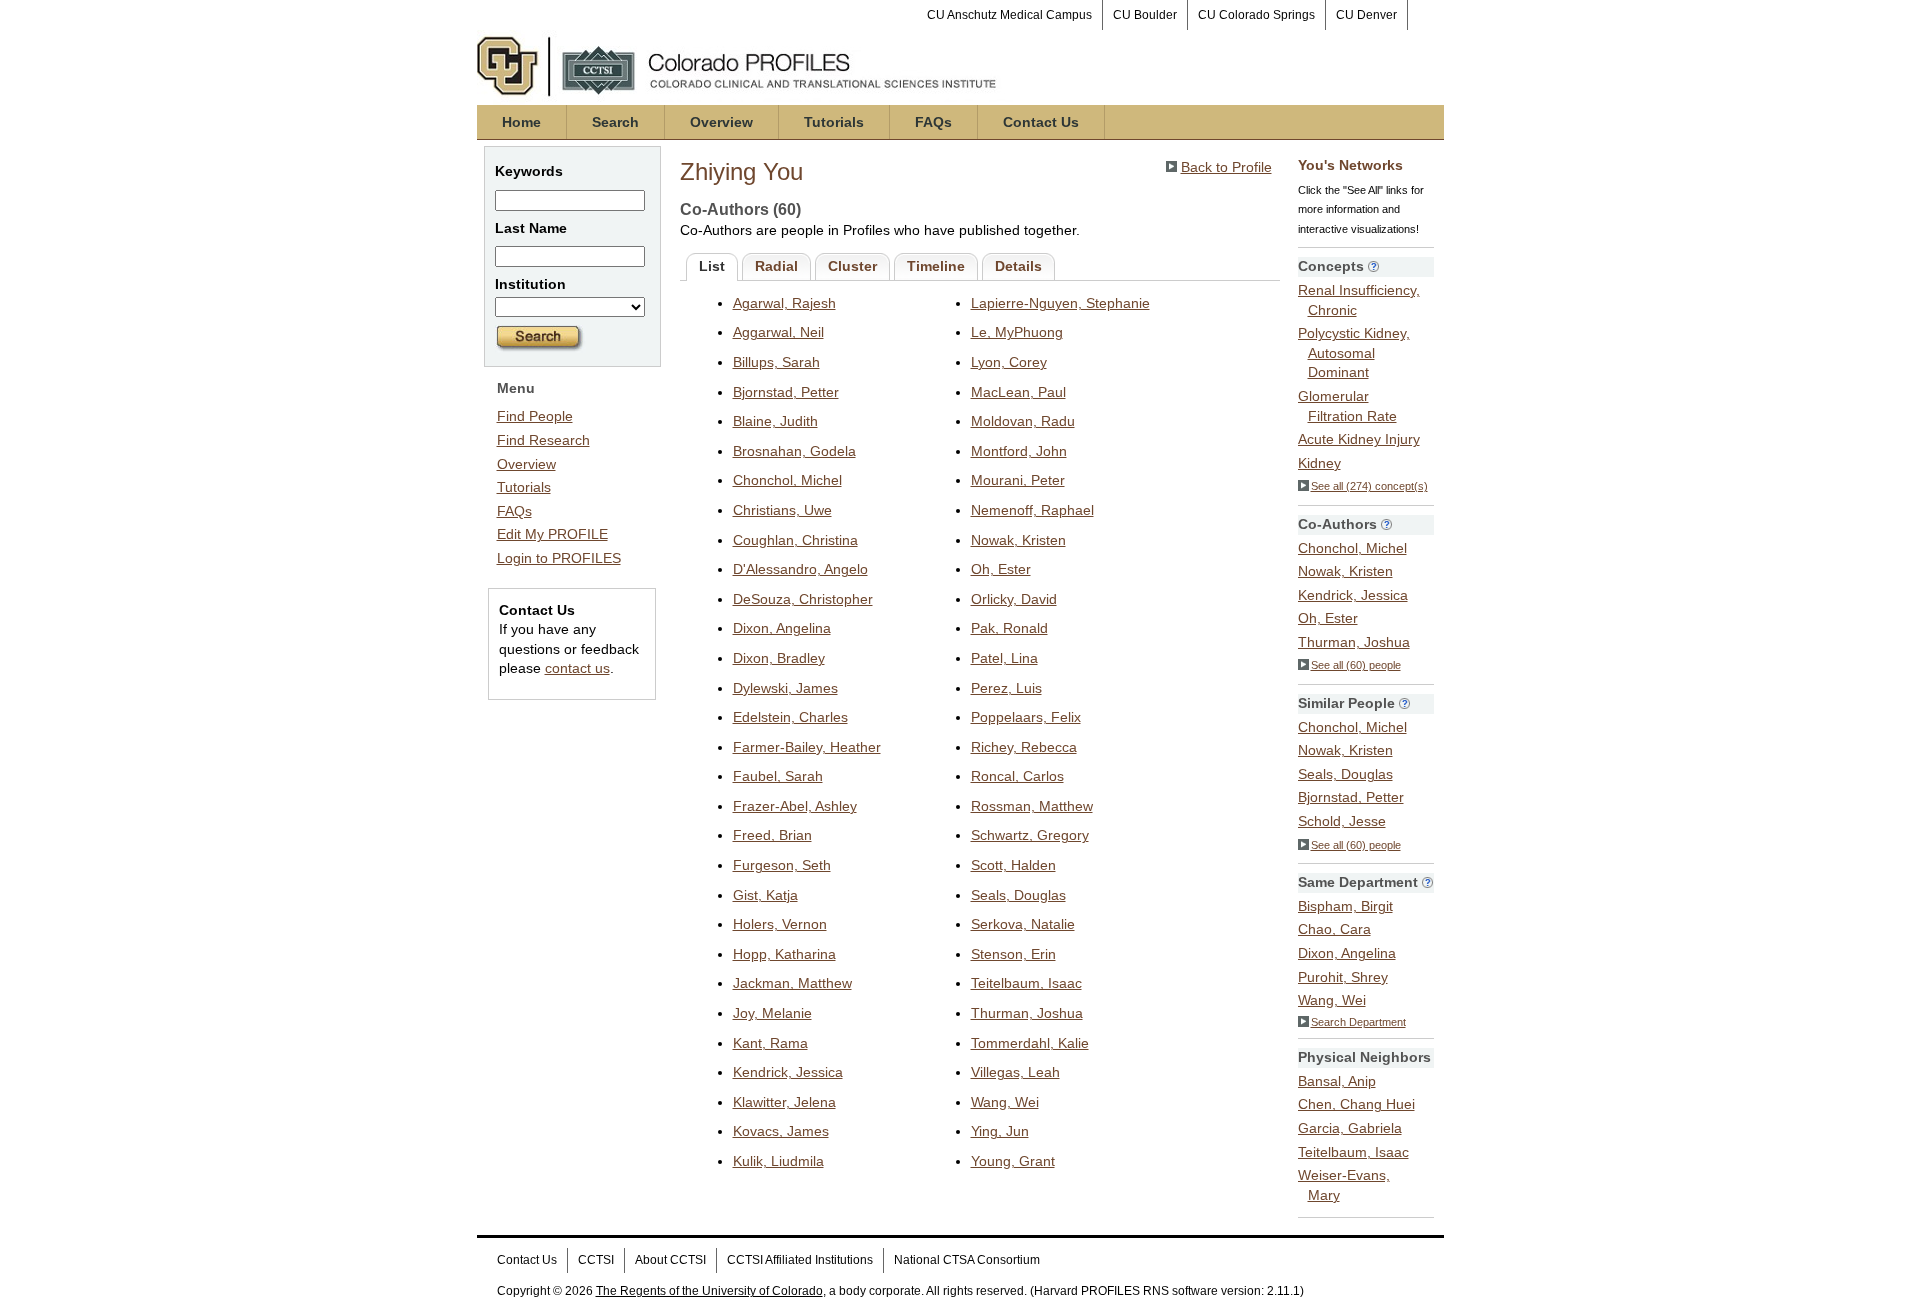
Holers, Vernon (780, 924)
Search (615, 122)
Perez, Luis (1006, 688)
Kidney (1319, 463)
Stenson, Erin (1013, 954)
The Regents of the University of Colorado (709, 1291)
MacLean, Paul (1018, 392)
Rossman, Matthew (1032, 806)
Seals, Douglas (1018, 895)
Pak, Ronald (1009, 628)
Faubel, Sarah (778, 776)
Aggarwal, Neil (778, 332)
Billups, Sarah (776, 362)
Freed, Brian (772, 835)
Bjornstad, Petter (786, 392)
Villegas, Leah (1015, 1072)
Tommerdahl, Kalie (1030, 1043)
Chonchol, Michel (787, 480)
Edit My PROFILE (552, 534)
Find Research (543, 440)
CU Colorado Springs (1256, 15)
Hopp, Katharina (784, 954)
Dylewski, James (785, 688)
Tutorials (834, 122)
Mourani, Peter (1018, 480)
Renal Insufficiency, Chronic (1359, 300)
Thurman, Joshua (1027, 1013)
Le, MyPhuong (1017, 332)
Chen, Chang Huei (1356, 1104)
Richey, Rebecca (1024, 747)
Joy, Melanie (772, 1013)
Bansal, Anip (1337, 1081)
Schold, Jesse (1342, 821)
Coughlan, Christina (795, 540)
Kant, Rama (770, 1043)
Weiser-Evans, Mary (1344, 1185)
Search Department (1358, 1022)
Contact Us (1041, 122)
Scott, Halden (1013, 865)
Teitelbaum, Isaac (1026, 983)
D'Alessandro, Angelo (800, 569)
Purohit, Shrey (1343, 977)
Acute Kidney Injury (1359, 439)
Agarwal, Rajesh (784, 303)
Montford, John (1019, 451)
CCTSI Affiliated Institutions (800, 1260)
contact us (577, 668)
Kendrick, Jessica (788, 1072)
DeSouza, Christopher (803, 599)
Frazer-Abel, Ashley (795, 806)
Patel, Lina (1004, 658)
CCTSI (596, 1260)
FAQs (933, 122)
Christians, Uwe (782, 510)
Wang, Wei (1005, 1102)
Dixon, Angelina (782, 628)
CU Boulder (1145, 15)
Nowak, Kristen (1018, 540)
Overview (721, 122)
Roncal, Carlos (1017, 776)
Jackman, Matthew (792, 983)
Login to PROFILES (559, 558)
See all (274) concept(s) (1369, 486)
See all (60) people (1356, 665)
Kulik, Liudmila (778, 1161)
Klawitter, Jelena (784, 1102)
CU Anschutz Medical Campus (1009, 15)
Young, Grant (1013, 1161)
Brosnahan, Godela (794, 451)
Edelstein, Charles (790, 717)
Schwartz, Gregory (1030, 835)
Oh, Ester (1001, 569)
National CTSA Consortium (967, 1260)
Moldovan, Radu (1023, 421)
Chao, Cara (1334, 929)
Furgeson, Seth (782, 865)
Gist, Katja (765, 895)
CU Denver (1366, 15)
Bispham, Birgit (1345, 906)
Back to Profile (1226, 167)
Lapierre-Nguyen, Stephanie (1060, 303)
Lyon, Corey (1009, 362)
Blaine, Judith (775, 421)
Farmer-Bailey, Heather (807, 747)
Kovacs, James (781, 1131)
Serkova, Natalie (1023, 924)
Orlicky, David (1014, 599)
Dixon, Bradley (779, 658)
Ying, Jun (1000, 1131)
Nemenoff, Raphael (1032, 510)
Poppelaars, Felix (1026, 717)
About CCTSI (670, 1260)
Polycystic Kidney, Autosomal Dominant (1354, 352)
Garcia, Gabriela (1350, 1128)
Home (521, 122)
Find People (535, 416)
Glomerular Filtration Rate (1347, 406)
